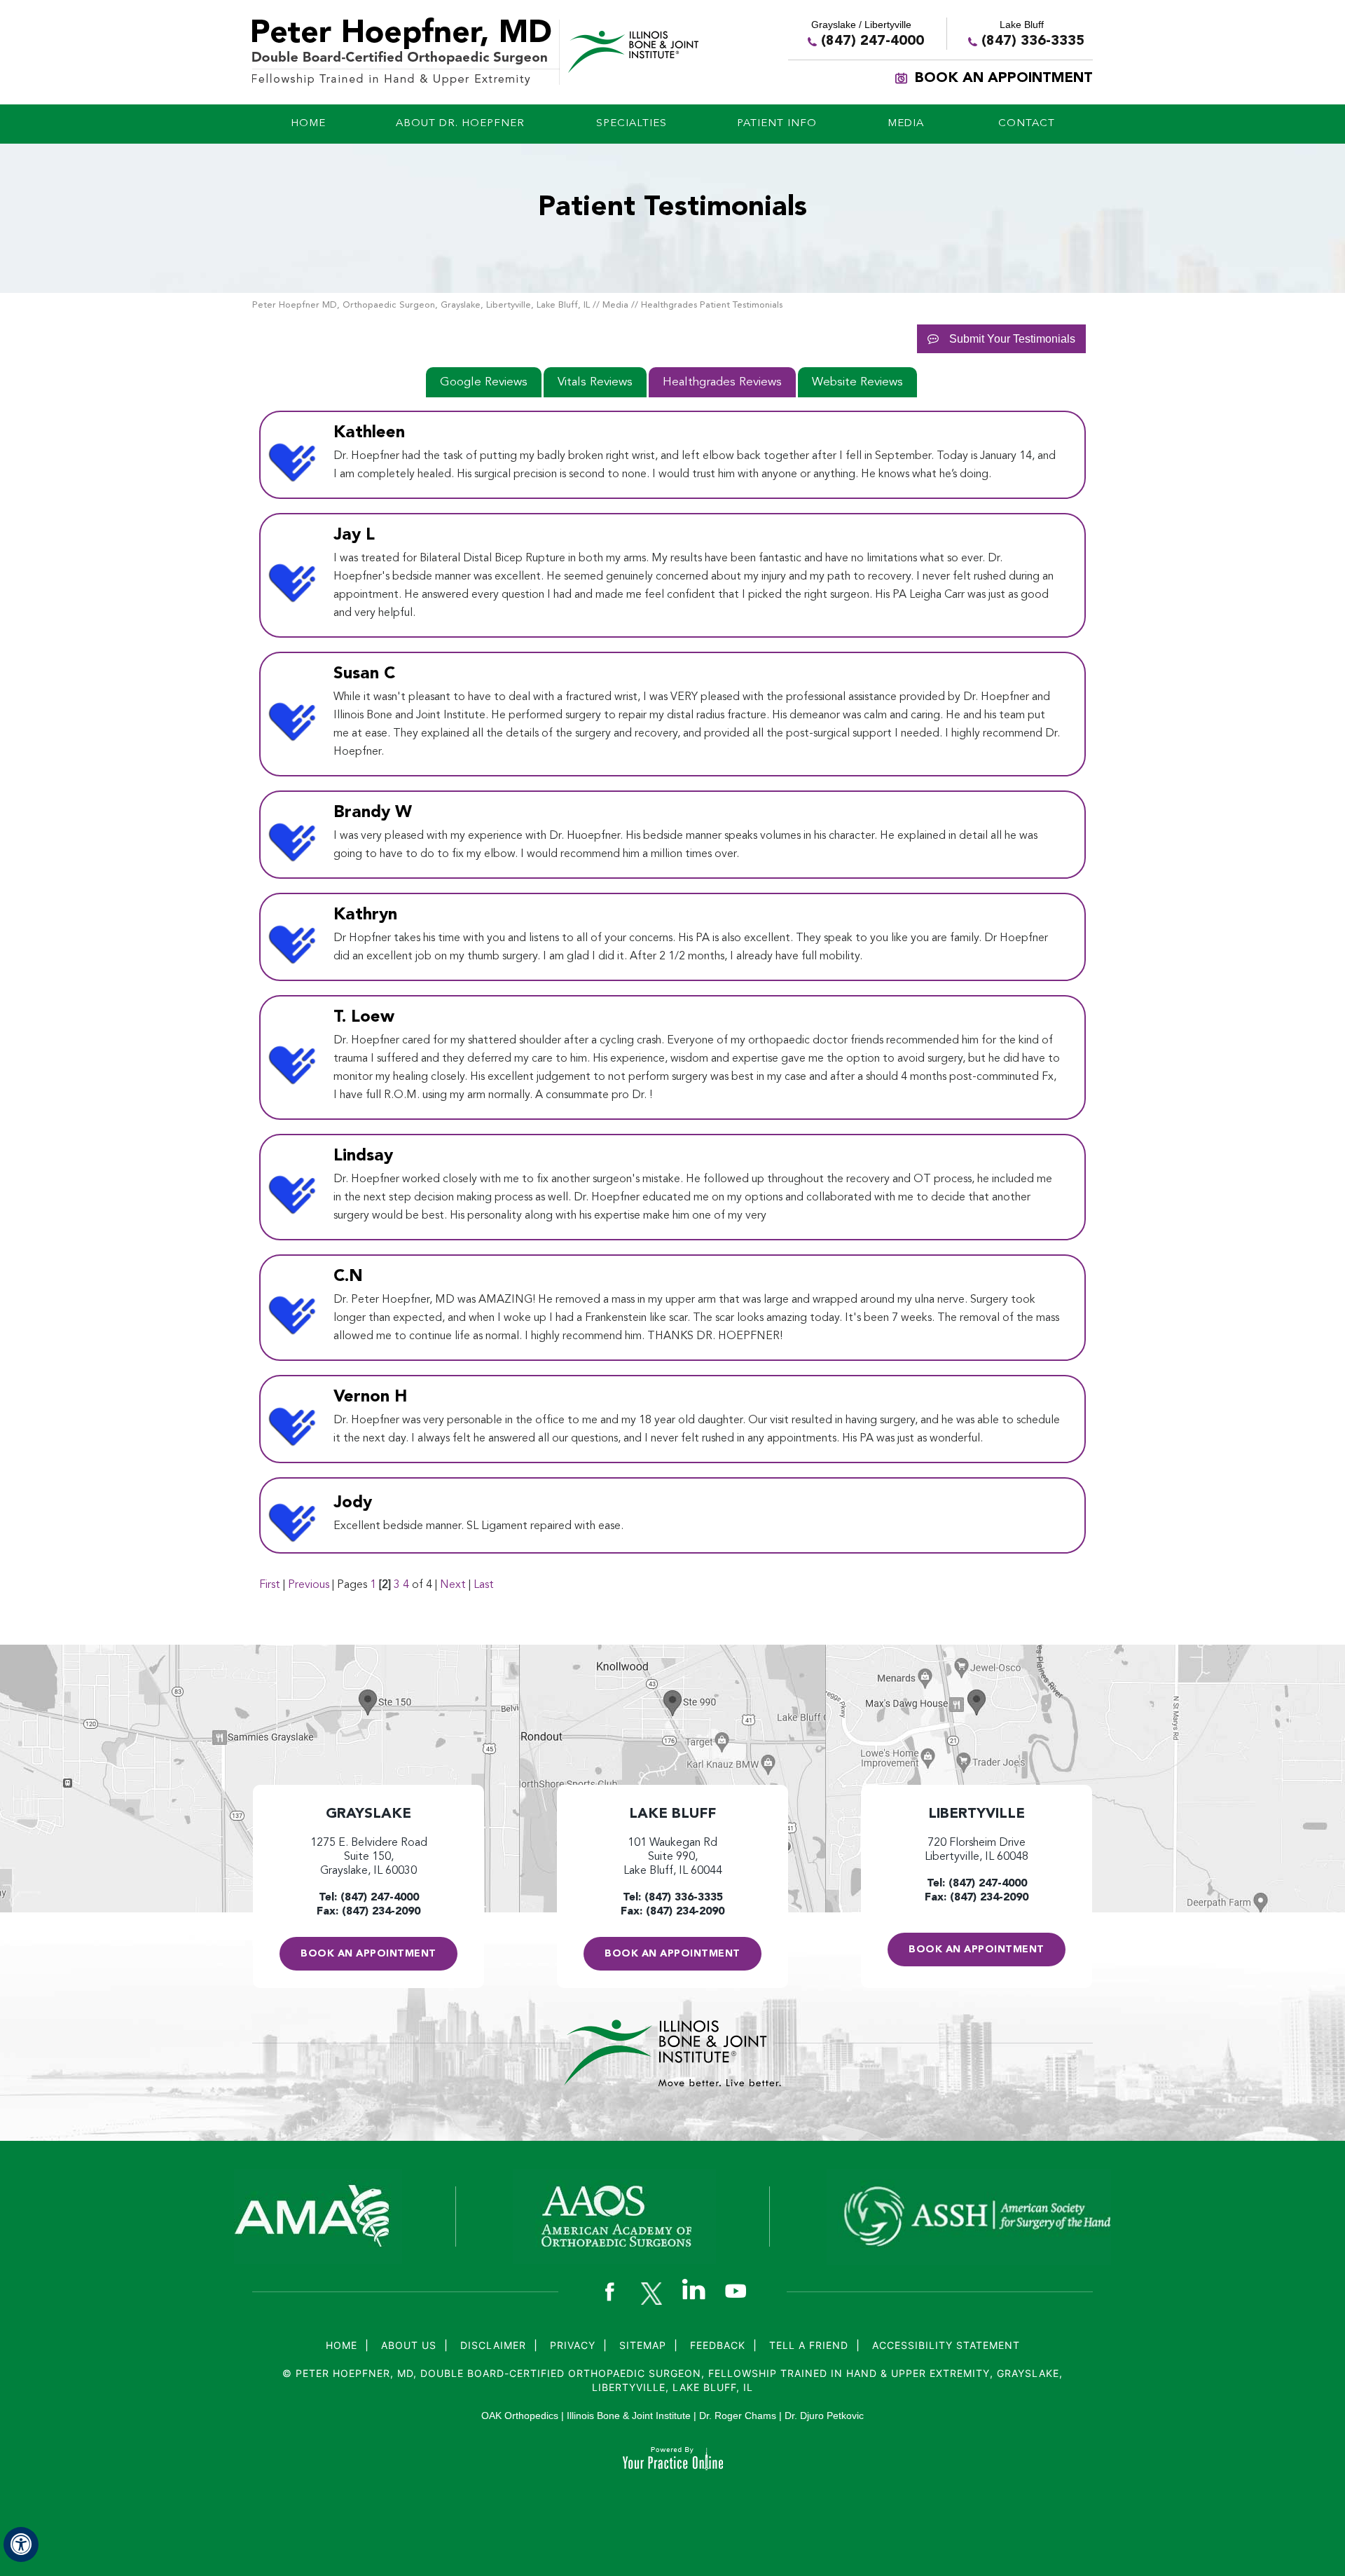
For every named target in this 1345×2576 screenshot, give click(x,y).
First (270, 1585)
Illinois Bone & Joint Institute (629, 2416)
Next (453, 1585)
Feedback (718, 2345)
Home (342, 2345)
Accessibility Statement (946, 2345)
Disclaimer (493, 2345)
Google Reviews (484, 382)
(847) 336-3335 (1033, 41)
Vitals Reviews (595, 382)
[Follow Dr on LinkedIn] (694, 2289)
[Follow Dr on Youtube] (736, 2293)
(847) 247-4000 (872, 41)
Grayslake (368, 1814)
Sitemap (643, 2345)
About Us (409, 2345)
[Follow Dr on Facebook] (609, 2293)
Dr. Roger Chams (738, 2416)
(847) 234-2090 (381, 1912)
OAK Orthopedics (520, 2416)
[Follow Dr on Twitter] (651, 2293)
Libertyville (977, 1814)
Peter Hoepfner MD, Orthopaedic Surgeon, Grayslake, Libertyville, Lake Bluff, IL (421, 305)
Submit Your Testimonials (1012, 339)
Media (615, 305)
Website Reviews (857, 382)
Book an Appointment (1004, 78)
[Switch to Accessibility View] (21, 2544)
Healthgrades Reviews (722, 382)
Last (484, 1585)
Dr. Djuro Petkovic (824, 2416)
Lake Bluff (672, 1814)
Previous (309, 1585)
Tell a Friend (809, 2345)
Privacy (573, 2345)
